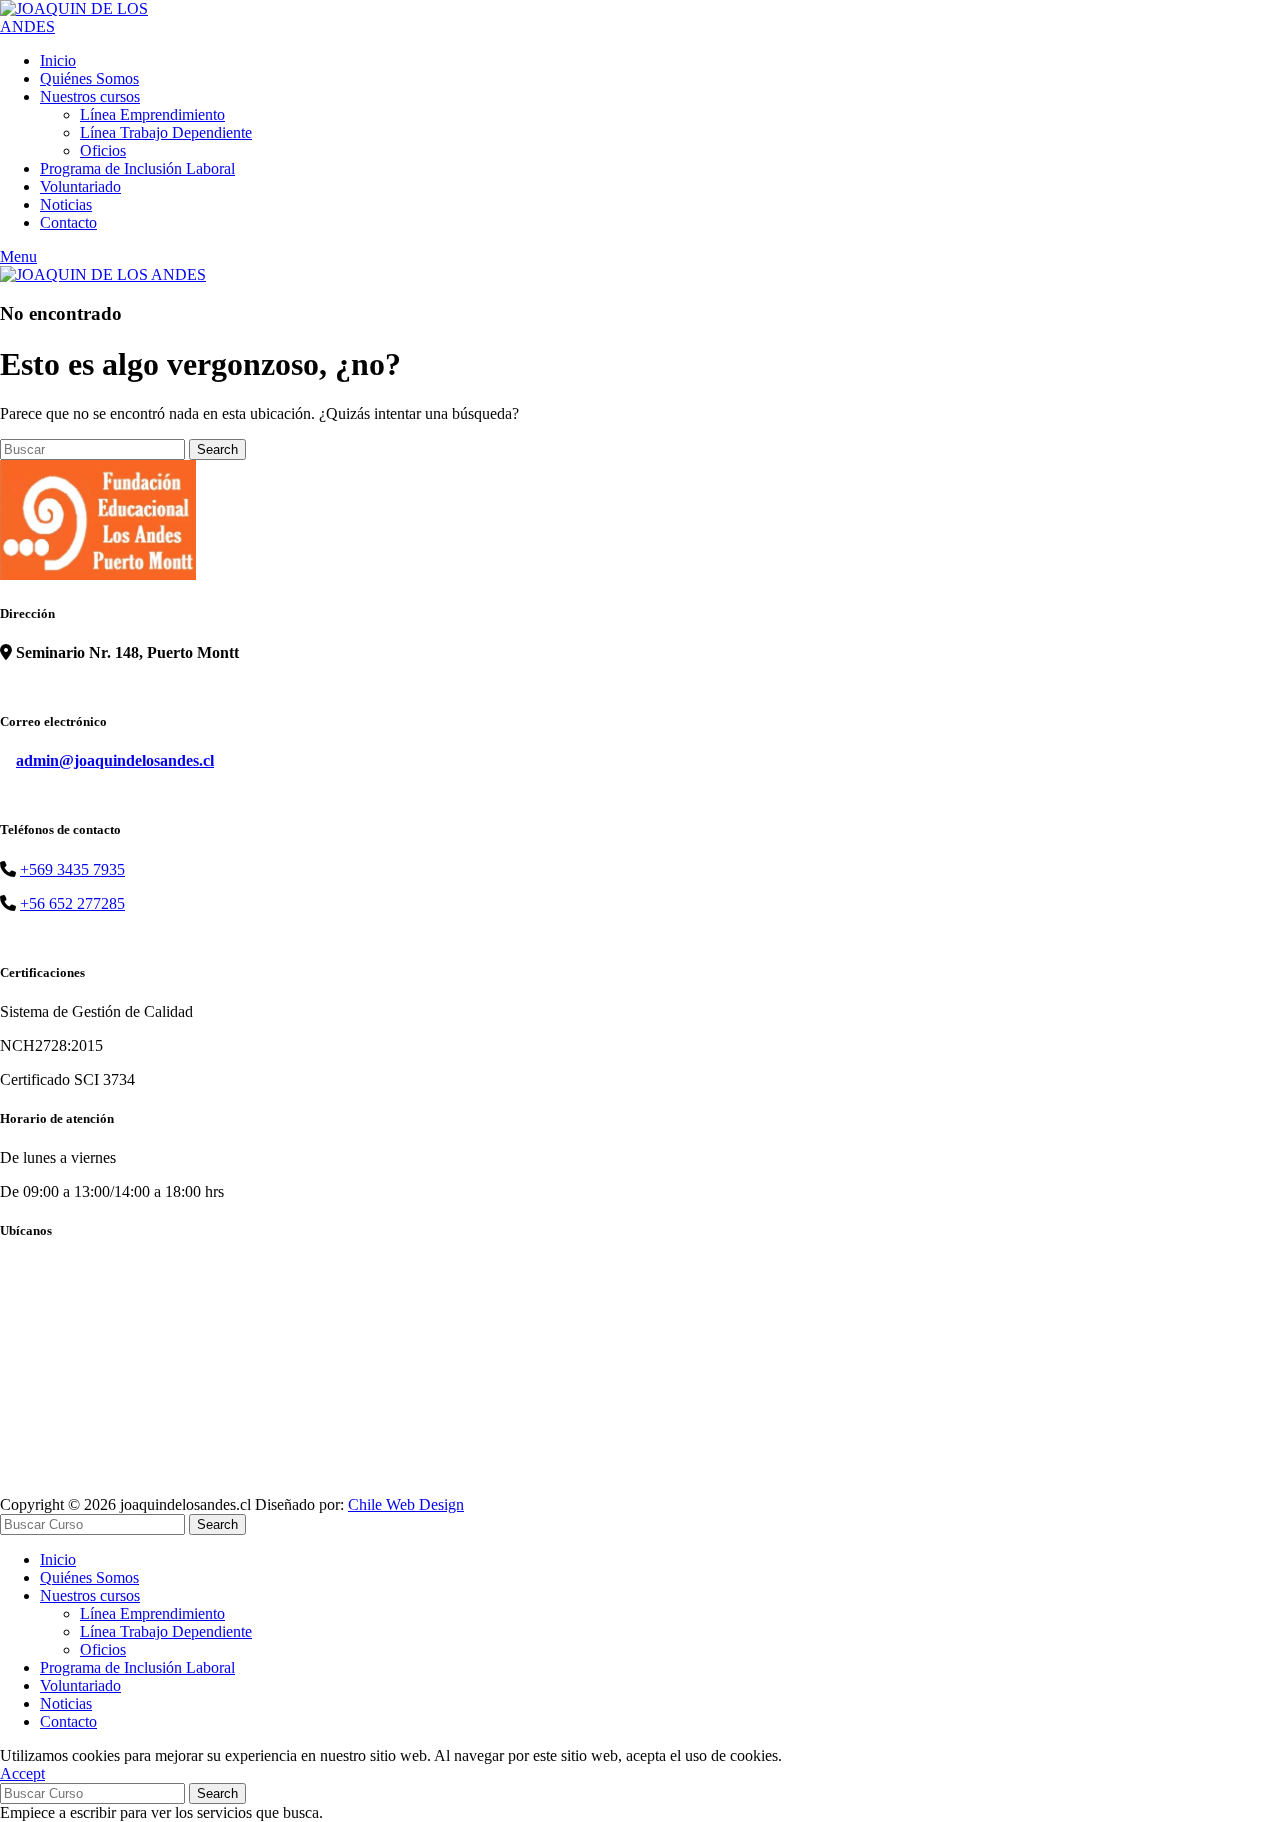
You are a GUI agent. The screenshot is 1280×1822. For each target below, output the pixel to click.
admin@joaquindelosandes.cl (115, 760)
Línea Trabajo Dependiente (166, 132)
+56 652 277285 (72, 903)
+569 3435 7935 (72, 869)
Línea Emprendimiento (152, 114)
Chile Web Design (406, 1504)
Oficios (103, 150)
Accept (22, 1773)
